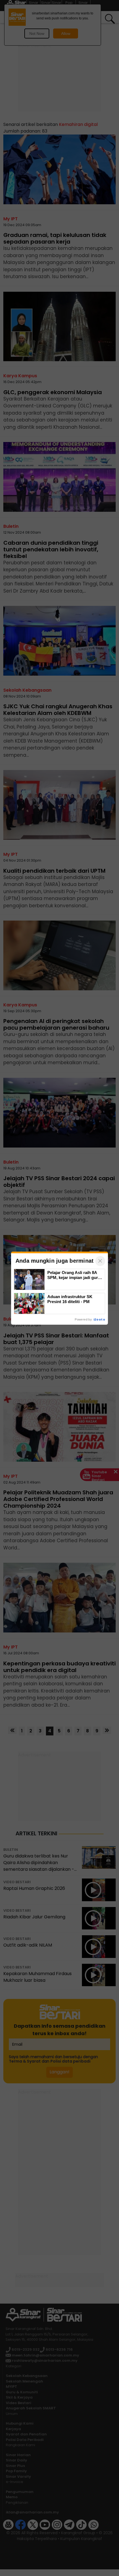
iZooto (99, 1319)
